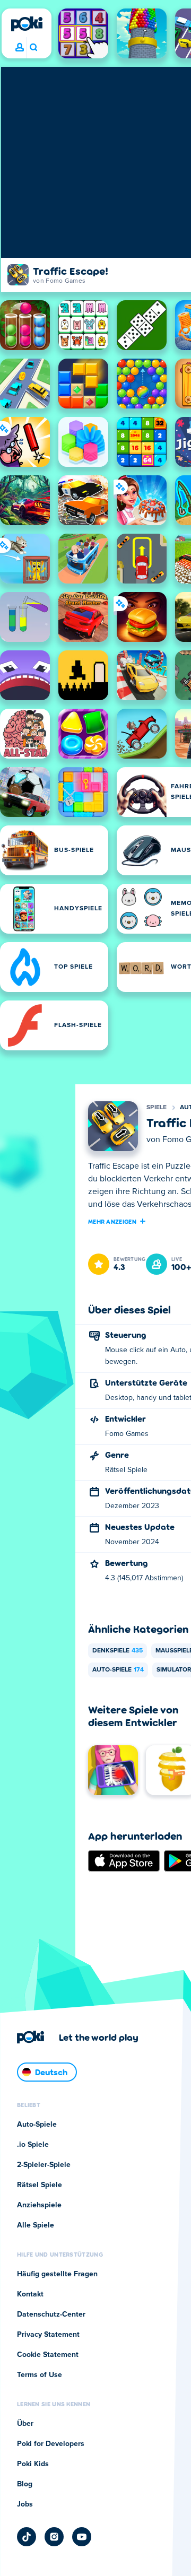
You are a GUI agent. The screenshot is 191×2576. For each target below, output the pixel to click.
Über (25, 2424)
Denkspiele (118, 1651)
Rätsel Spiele (40, 2185)
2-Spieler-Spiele (44, 2165)
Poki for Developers (51, 2444)
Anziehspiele (39, 2205)
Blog (25, 2484)
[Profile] (20, 48)
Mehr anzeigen (112, 1221)
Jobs (25, 2504)
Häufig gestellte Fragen (57, 2274)
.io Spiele (33, 2145)
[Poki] (27, 24)
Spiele (157, 1108)
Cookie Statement (48, 2355)
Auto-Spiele (118, 1670)
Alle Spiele (36, 2225)
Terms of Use (40, 2375)
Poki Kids (33, 2464)
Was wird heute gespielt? (33, 48)
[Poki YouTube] (82, 2537)
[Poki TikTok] (27, 2537)
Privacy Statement (48, 2335)
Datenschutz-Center (51, 2314)
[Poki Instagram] (54, 2537)
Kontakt (30, 2294)
